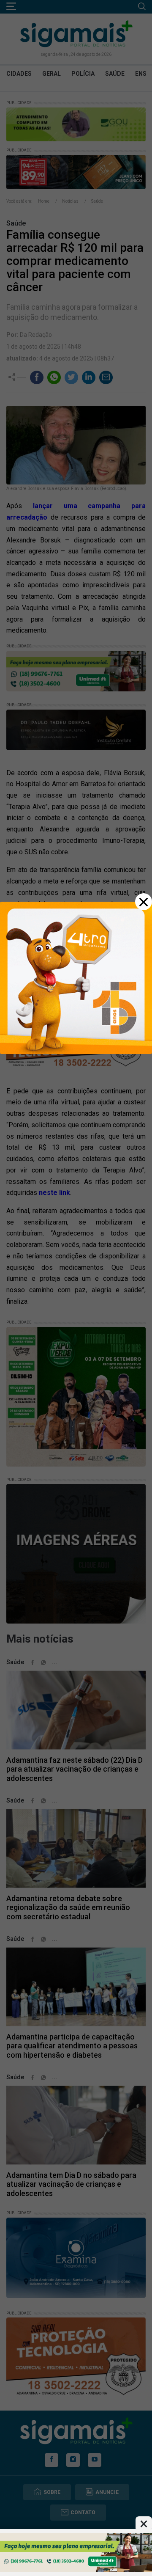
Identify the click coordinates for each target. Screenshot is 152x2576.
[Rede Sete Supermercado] (76, 977)
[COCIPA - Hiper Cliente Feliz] (76, 2552)
